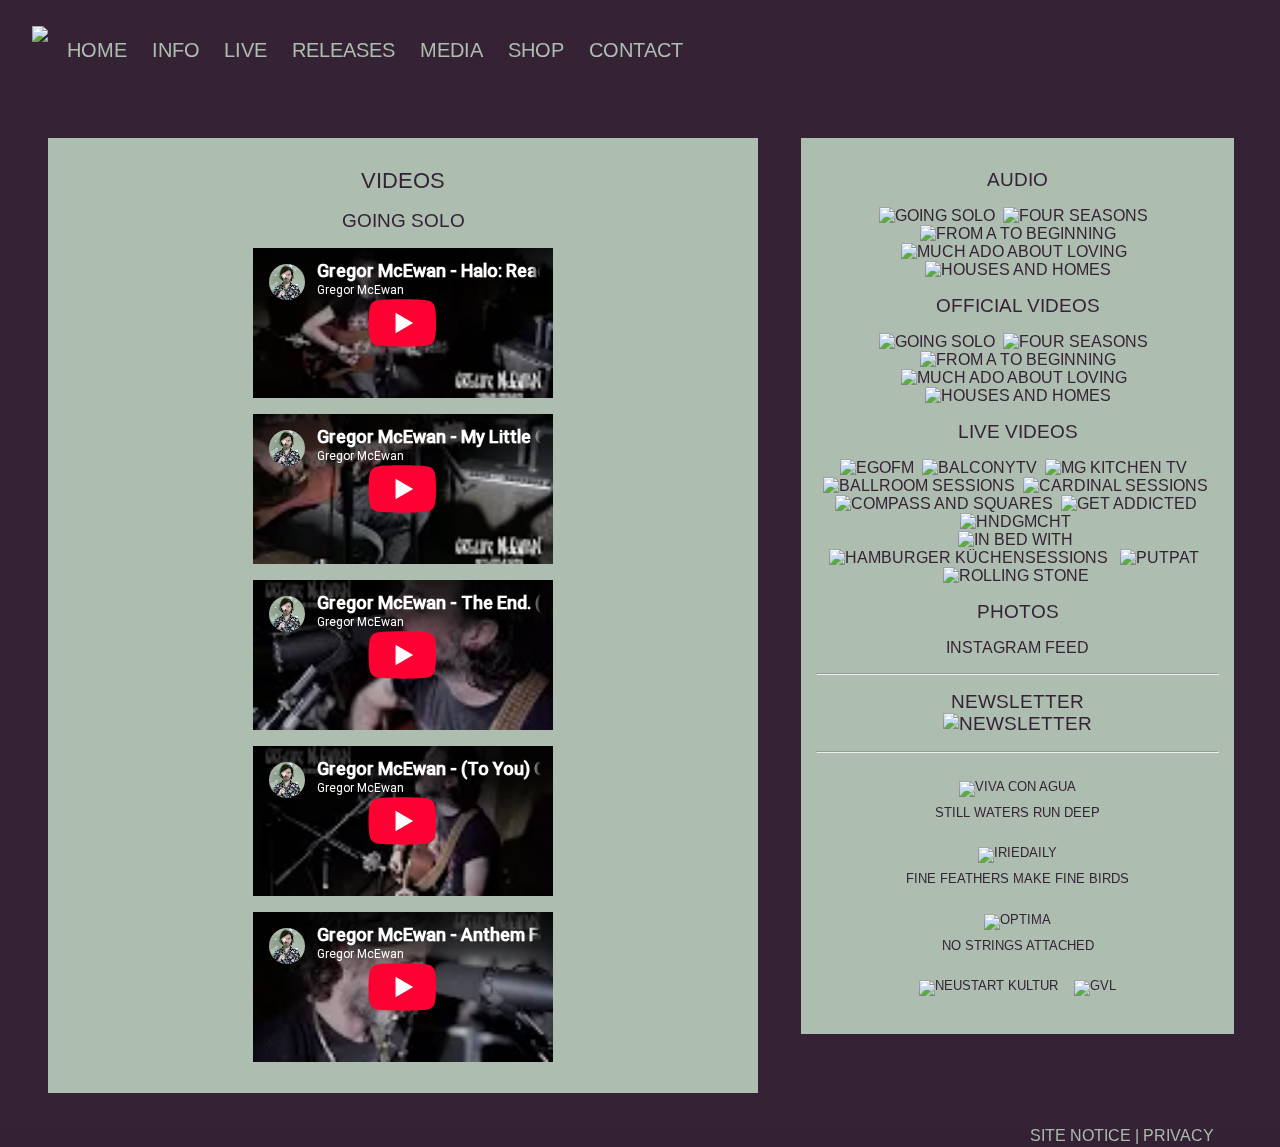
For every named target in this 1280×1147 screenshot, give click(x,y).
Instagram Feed (1017, 647)
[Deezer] (919, 50)
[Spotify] (835, 50)
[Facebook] (723, 50)
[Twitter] (807, 50)
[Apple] (947, 50)
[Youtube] (779, 50)
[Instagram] (751, 50)
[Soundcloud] (891, 50)
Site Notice (1080, 1135)
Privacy (1178, 1135)
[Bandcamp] (863, 50)
